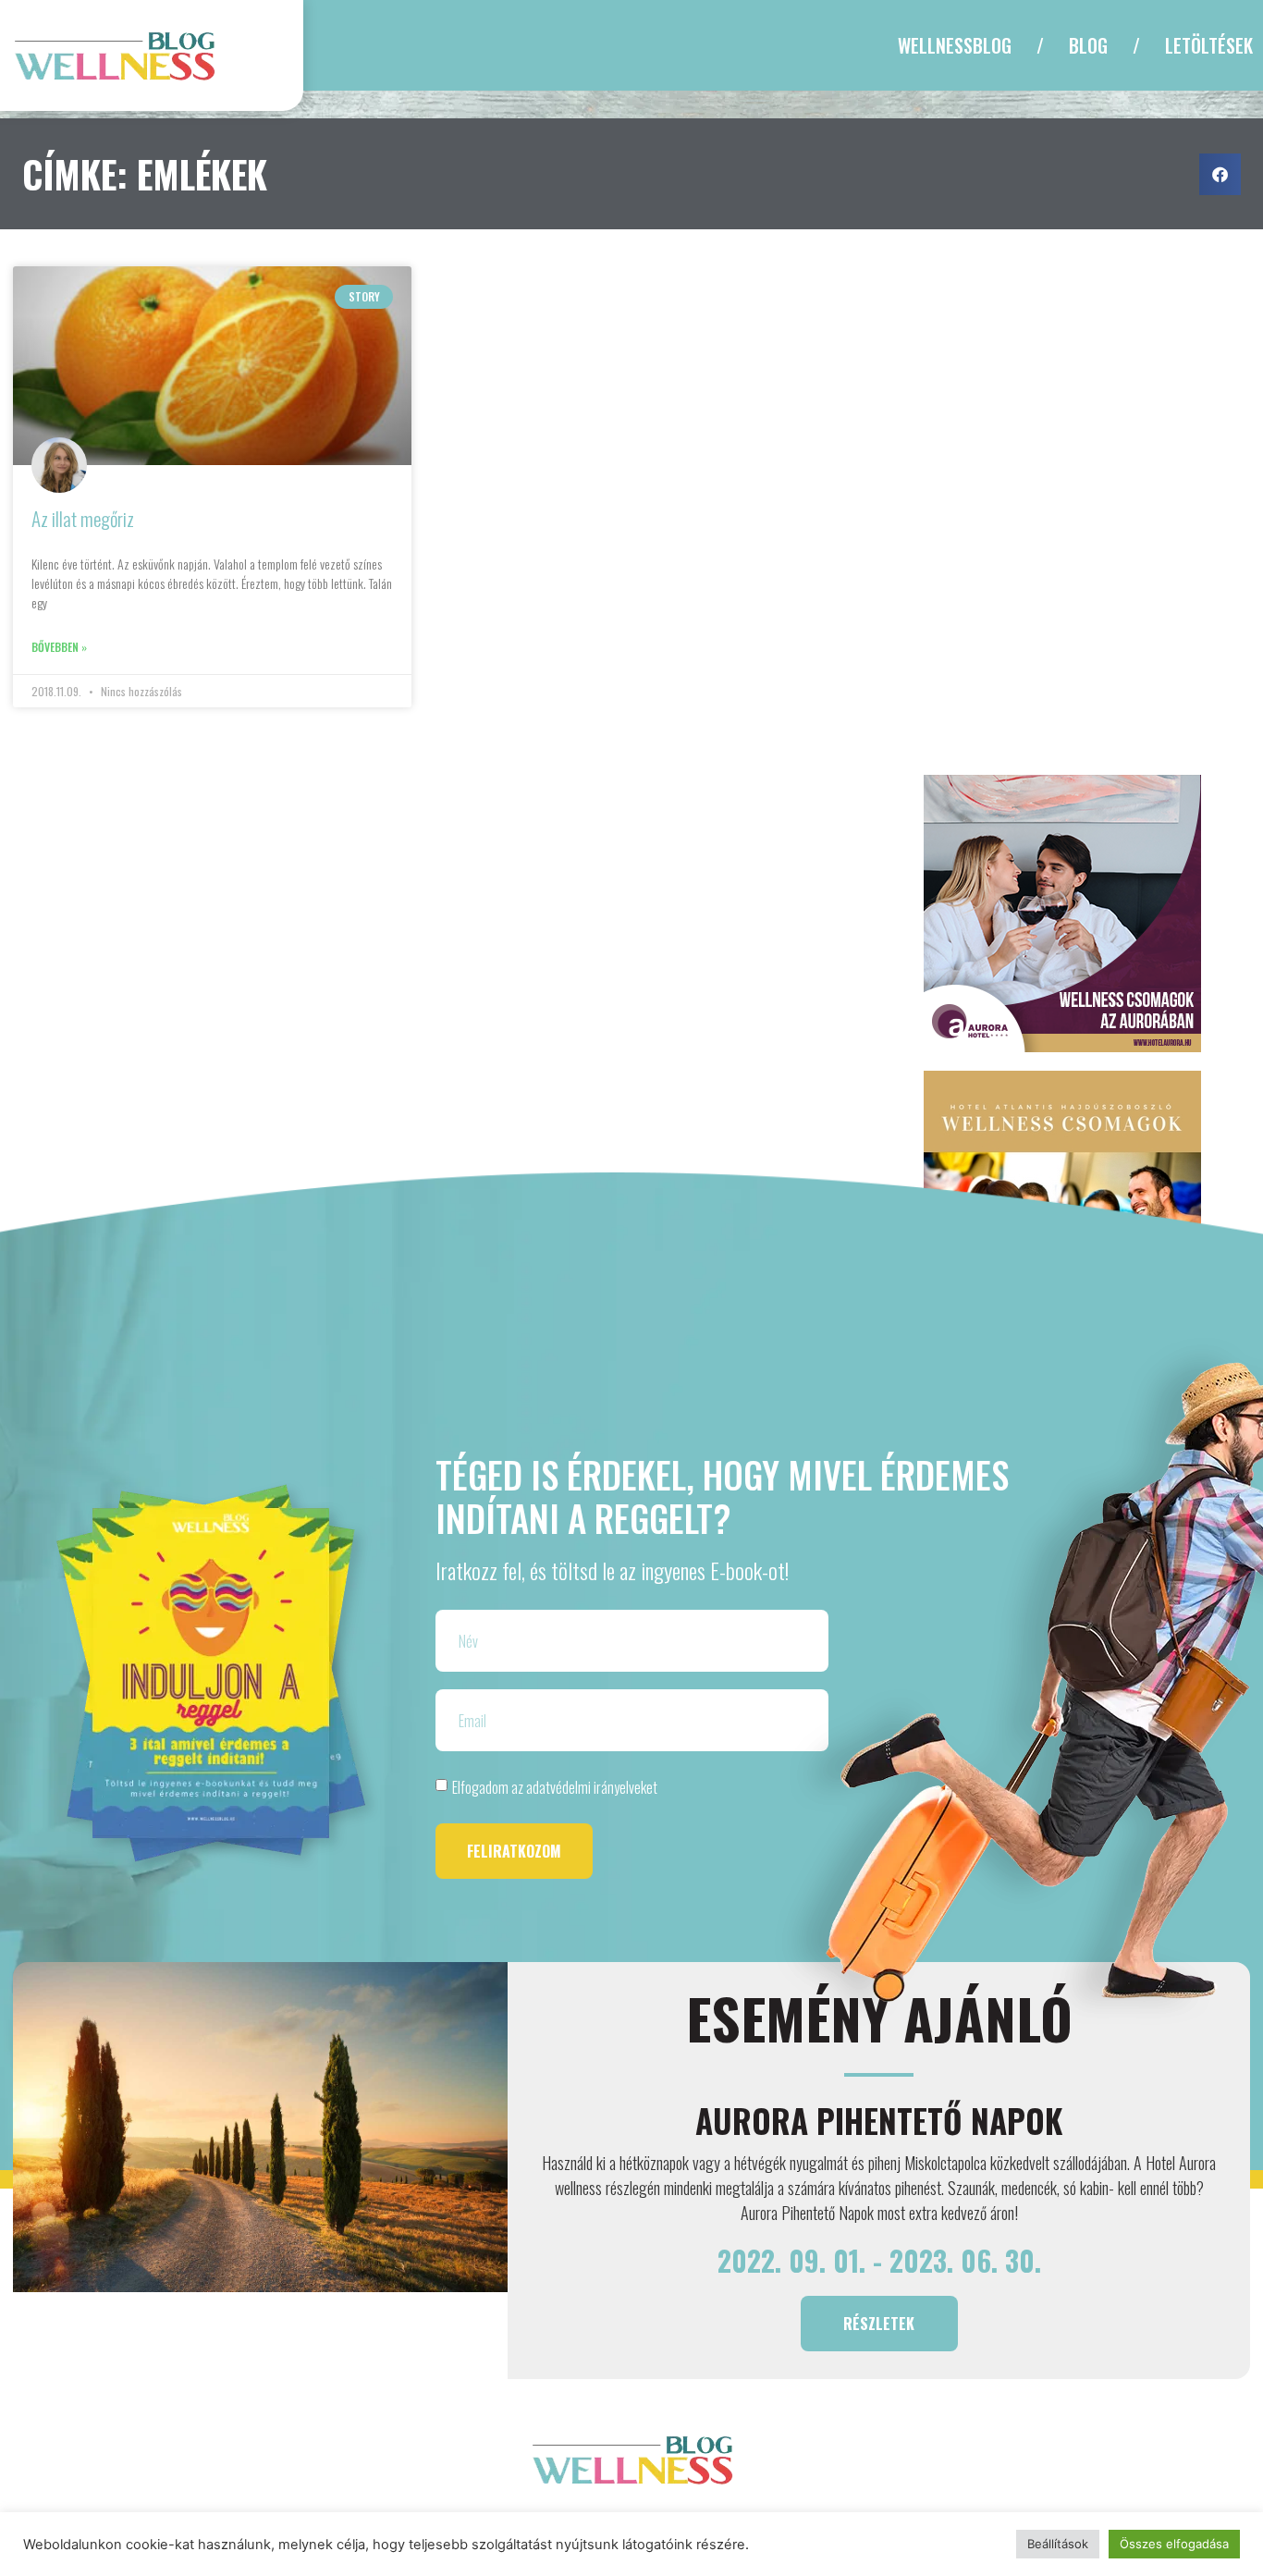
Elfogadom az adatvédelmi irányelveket (555, 1787)
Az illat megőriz (83, 518)
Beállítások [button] (1058, 2544)
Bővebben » (59, 647)
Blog (1088, 45)
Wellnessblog (955, 45)
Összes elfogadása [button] (1174, 2544)
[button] (1220, 174)
